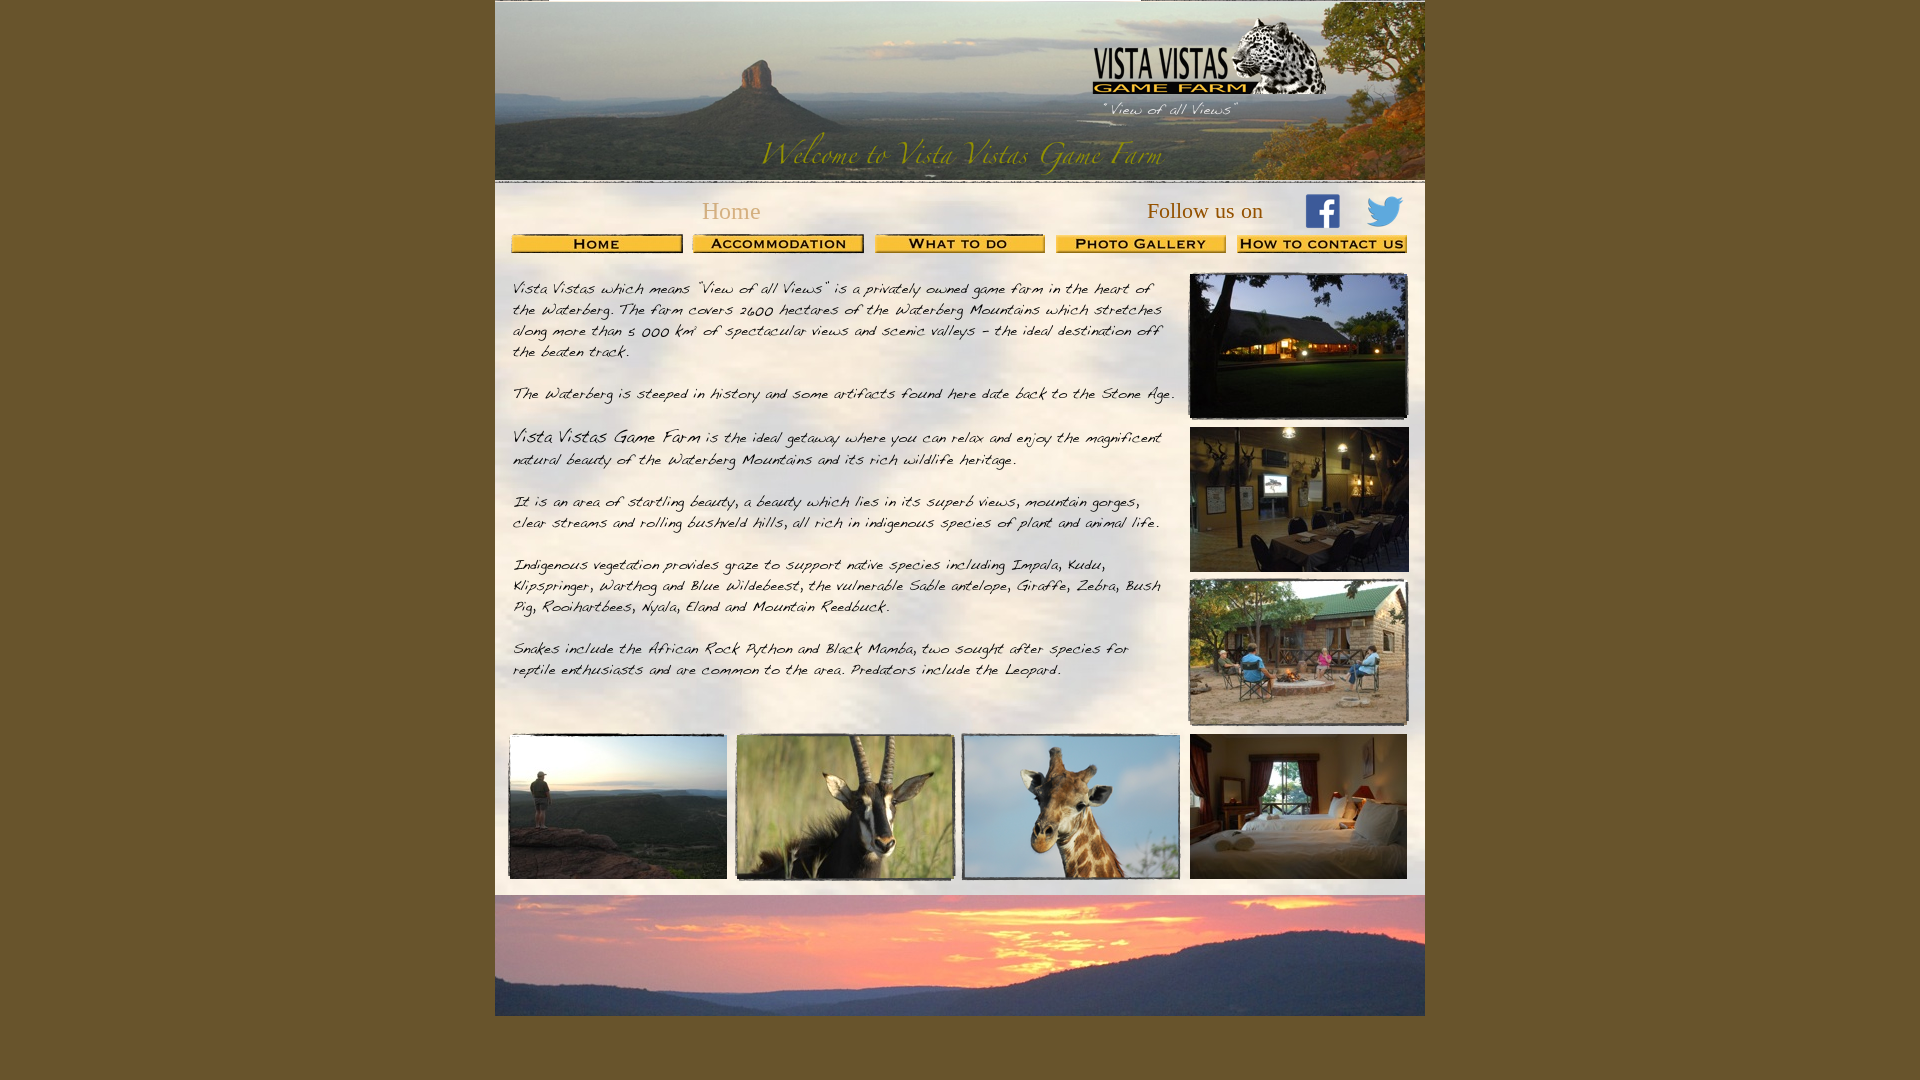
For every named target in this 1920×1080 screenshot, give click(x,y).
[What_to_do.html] (960, 247)
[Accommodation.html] (778, 247)
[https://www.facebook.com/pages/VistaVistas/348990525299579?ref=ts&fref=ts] (1323, 224)
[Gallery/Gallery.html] (1141, 247)
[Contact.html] (1322, 247)
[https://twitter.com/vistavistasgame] (1384, 225)
